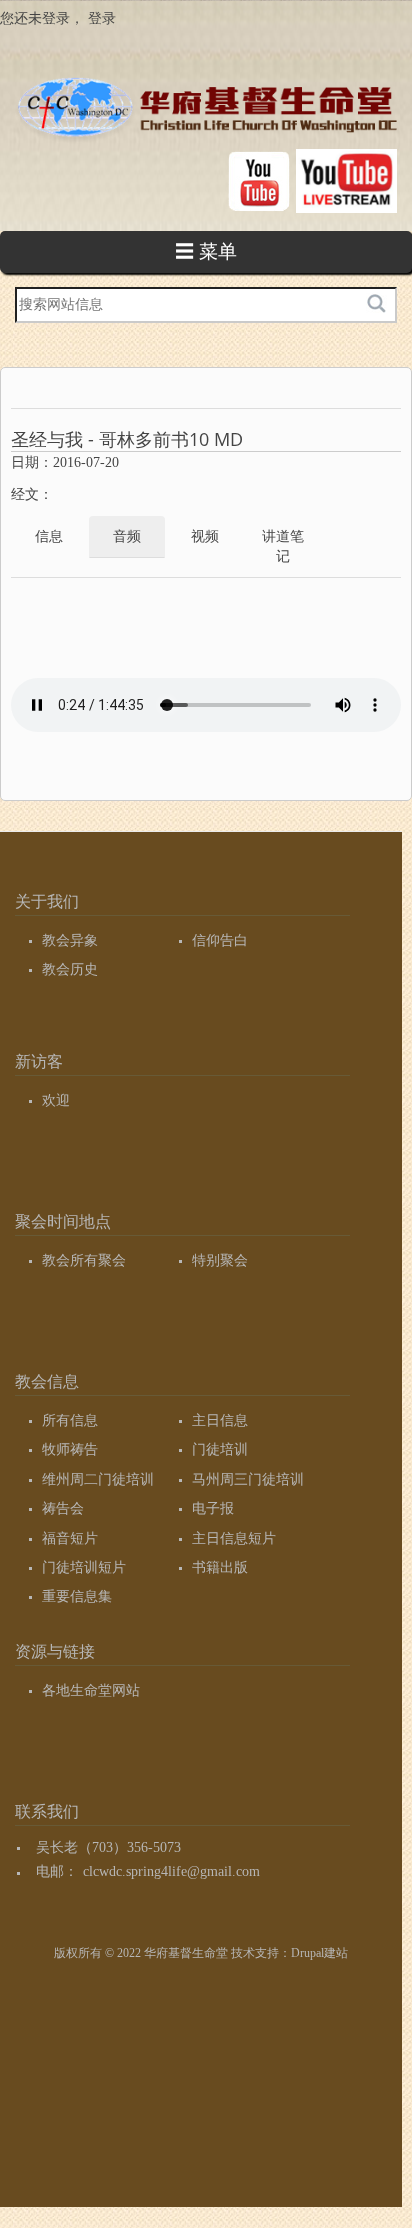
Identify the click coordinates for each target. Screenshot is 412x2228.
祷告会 (63, 1508)
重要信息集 (77, 1596)
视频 (205, 536)
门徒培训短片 (84, 1567)
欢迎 (56, 1100)
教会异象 (70, 940)
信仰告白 (220, 940)
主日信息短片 (234, 1538)
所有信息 (70, 1420)
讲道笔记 (283, 546)
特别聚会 (220, 1260)
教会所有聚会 (84, 1260)
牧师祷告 (70, 1449)
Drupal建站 (319, 1953)
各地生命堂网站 (91, 1690)
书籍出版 (220, 1567)
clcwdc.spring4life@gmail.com (171, 1871)
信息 (49, 536)
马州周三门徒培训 (248, 1479)
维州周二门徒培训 (98, 1479)
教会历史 (70, 969)
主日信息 (220, 1420)
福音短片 (70, 1538)
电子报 (213, 1508)
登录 (102, 18)
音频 (127, 536)
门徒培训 (220, 1449)
